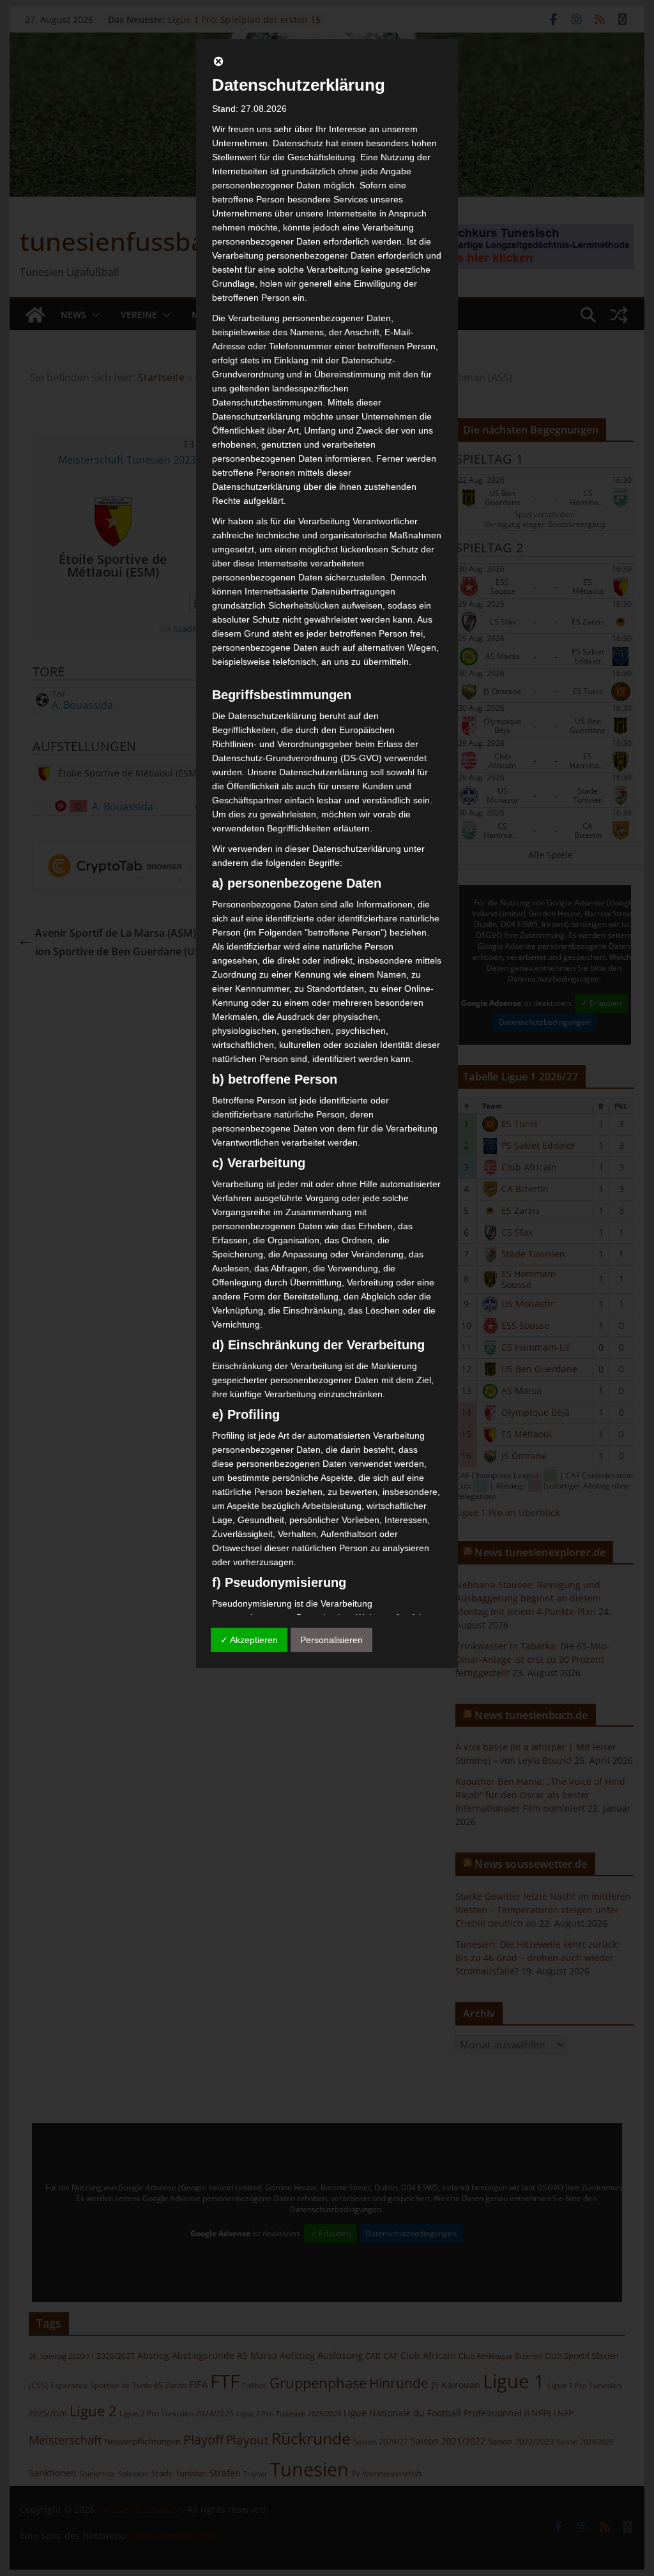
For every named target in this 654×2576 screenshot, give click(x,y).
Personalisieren (331, 1640)
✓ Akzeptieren (249, 1640)
